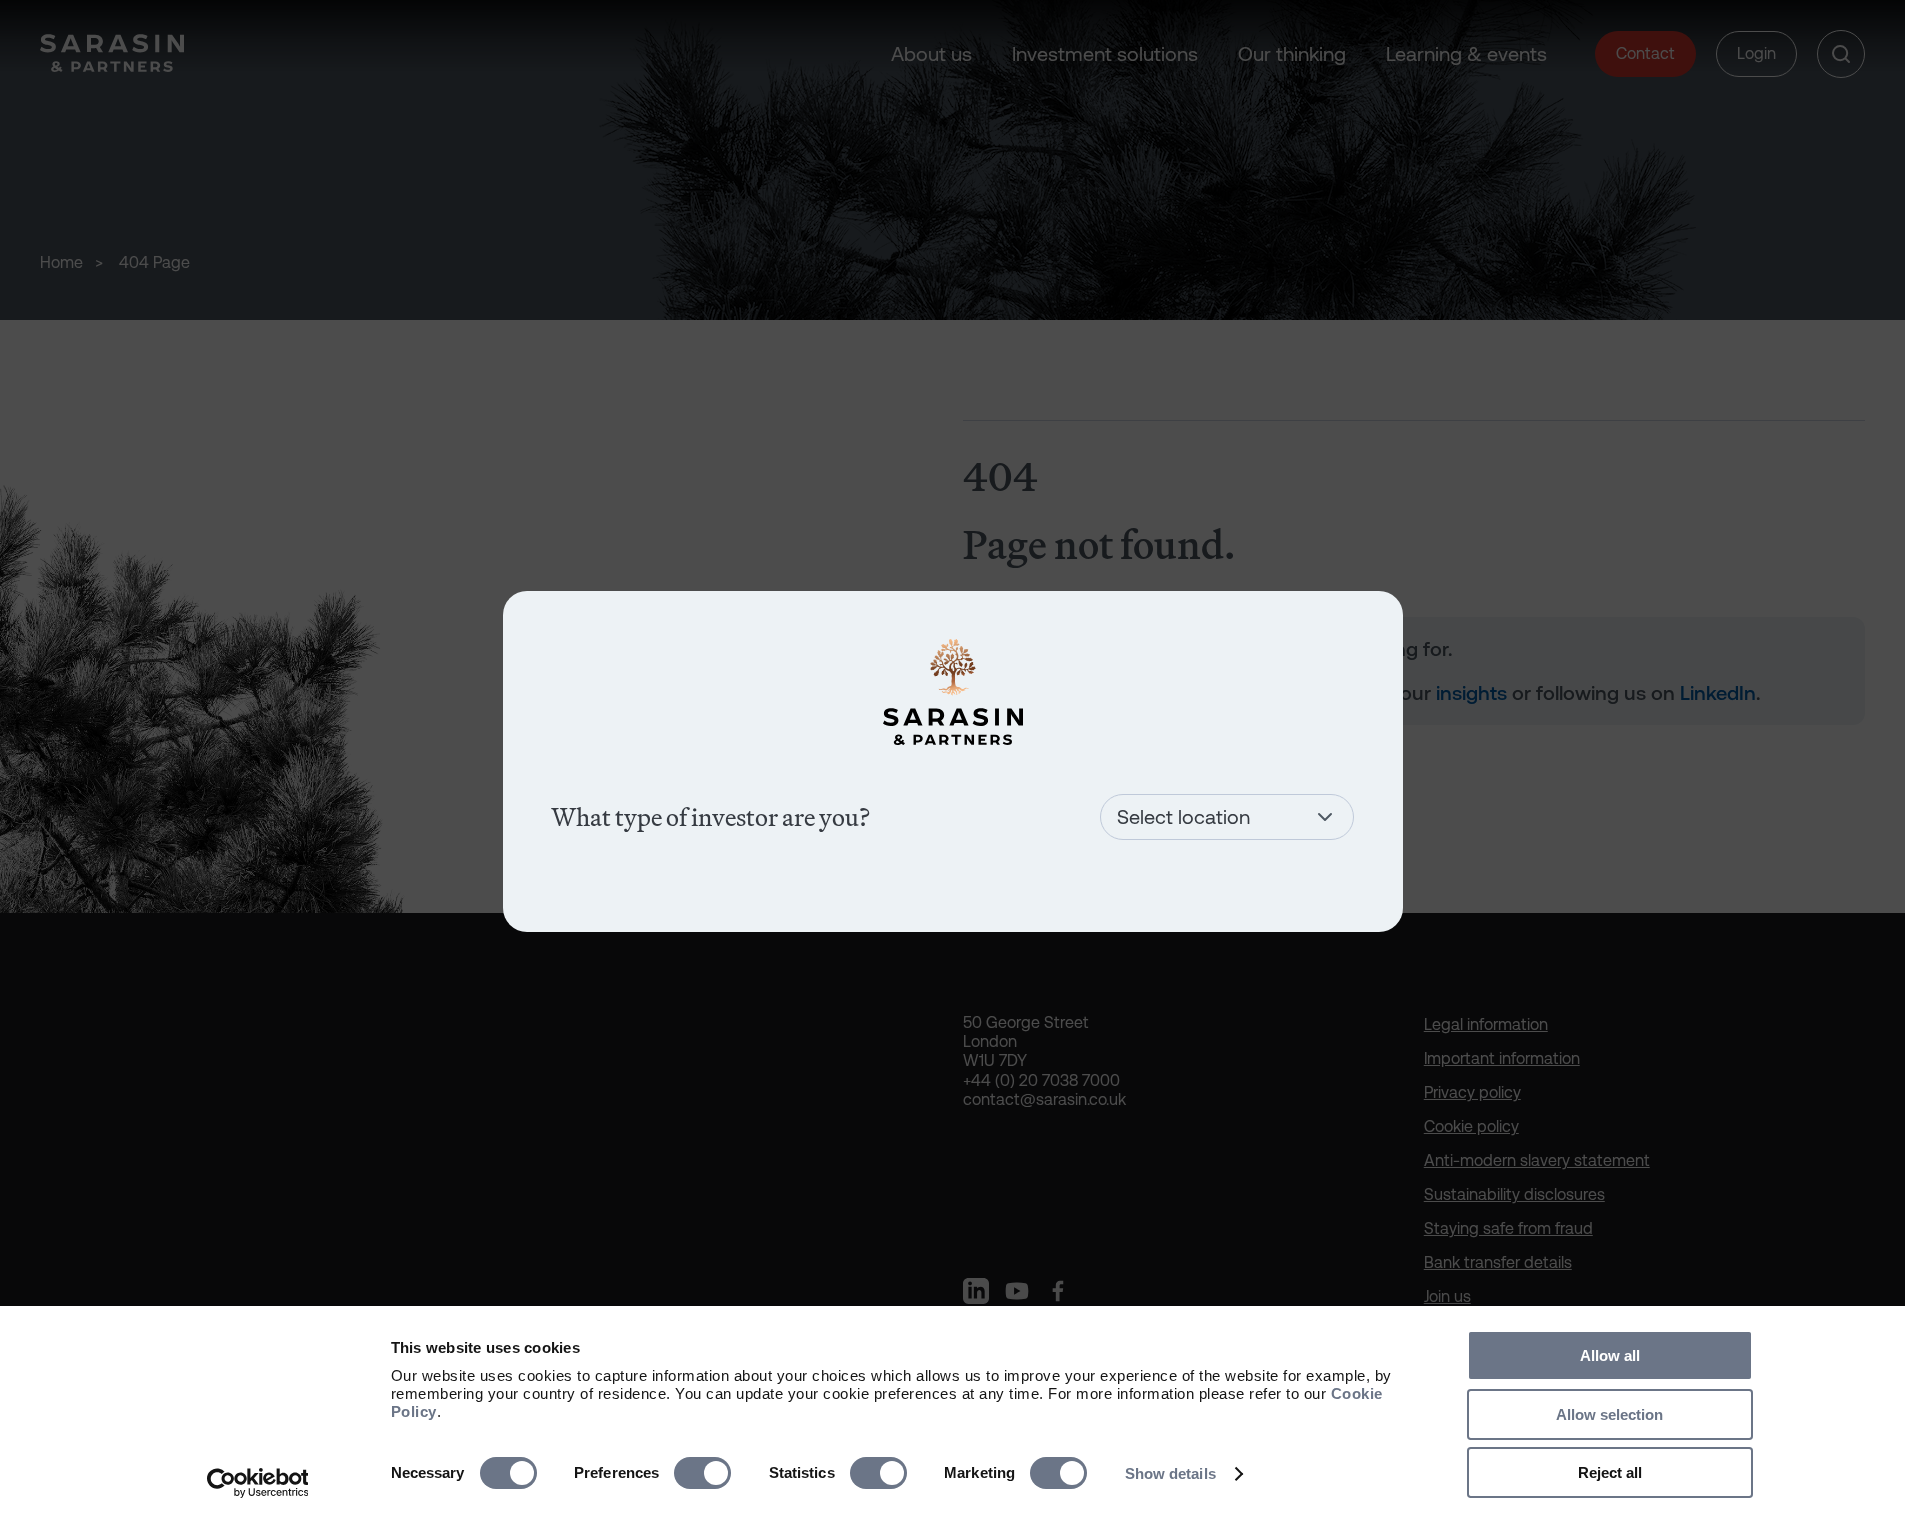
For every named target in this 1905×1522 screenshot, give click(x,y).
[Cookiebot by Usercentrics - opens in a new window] (257, 1483)
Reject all (1610, 1472)
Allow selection (1609, 1414)
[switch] (702, 1473)
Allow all (1610, 1355)
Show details (1170, 1473)
